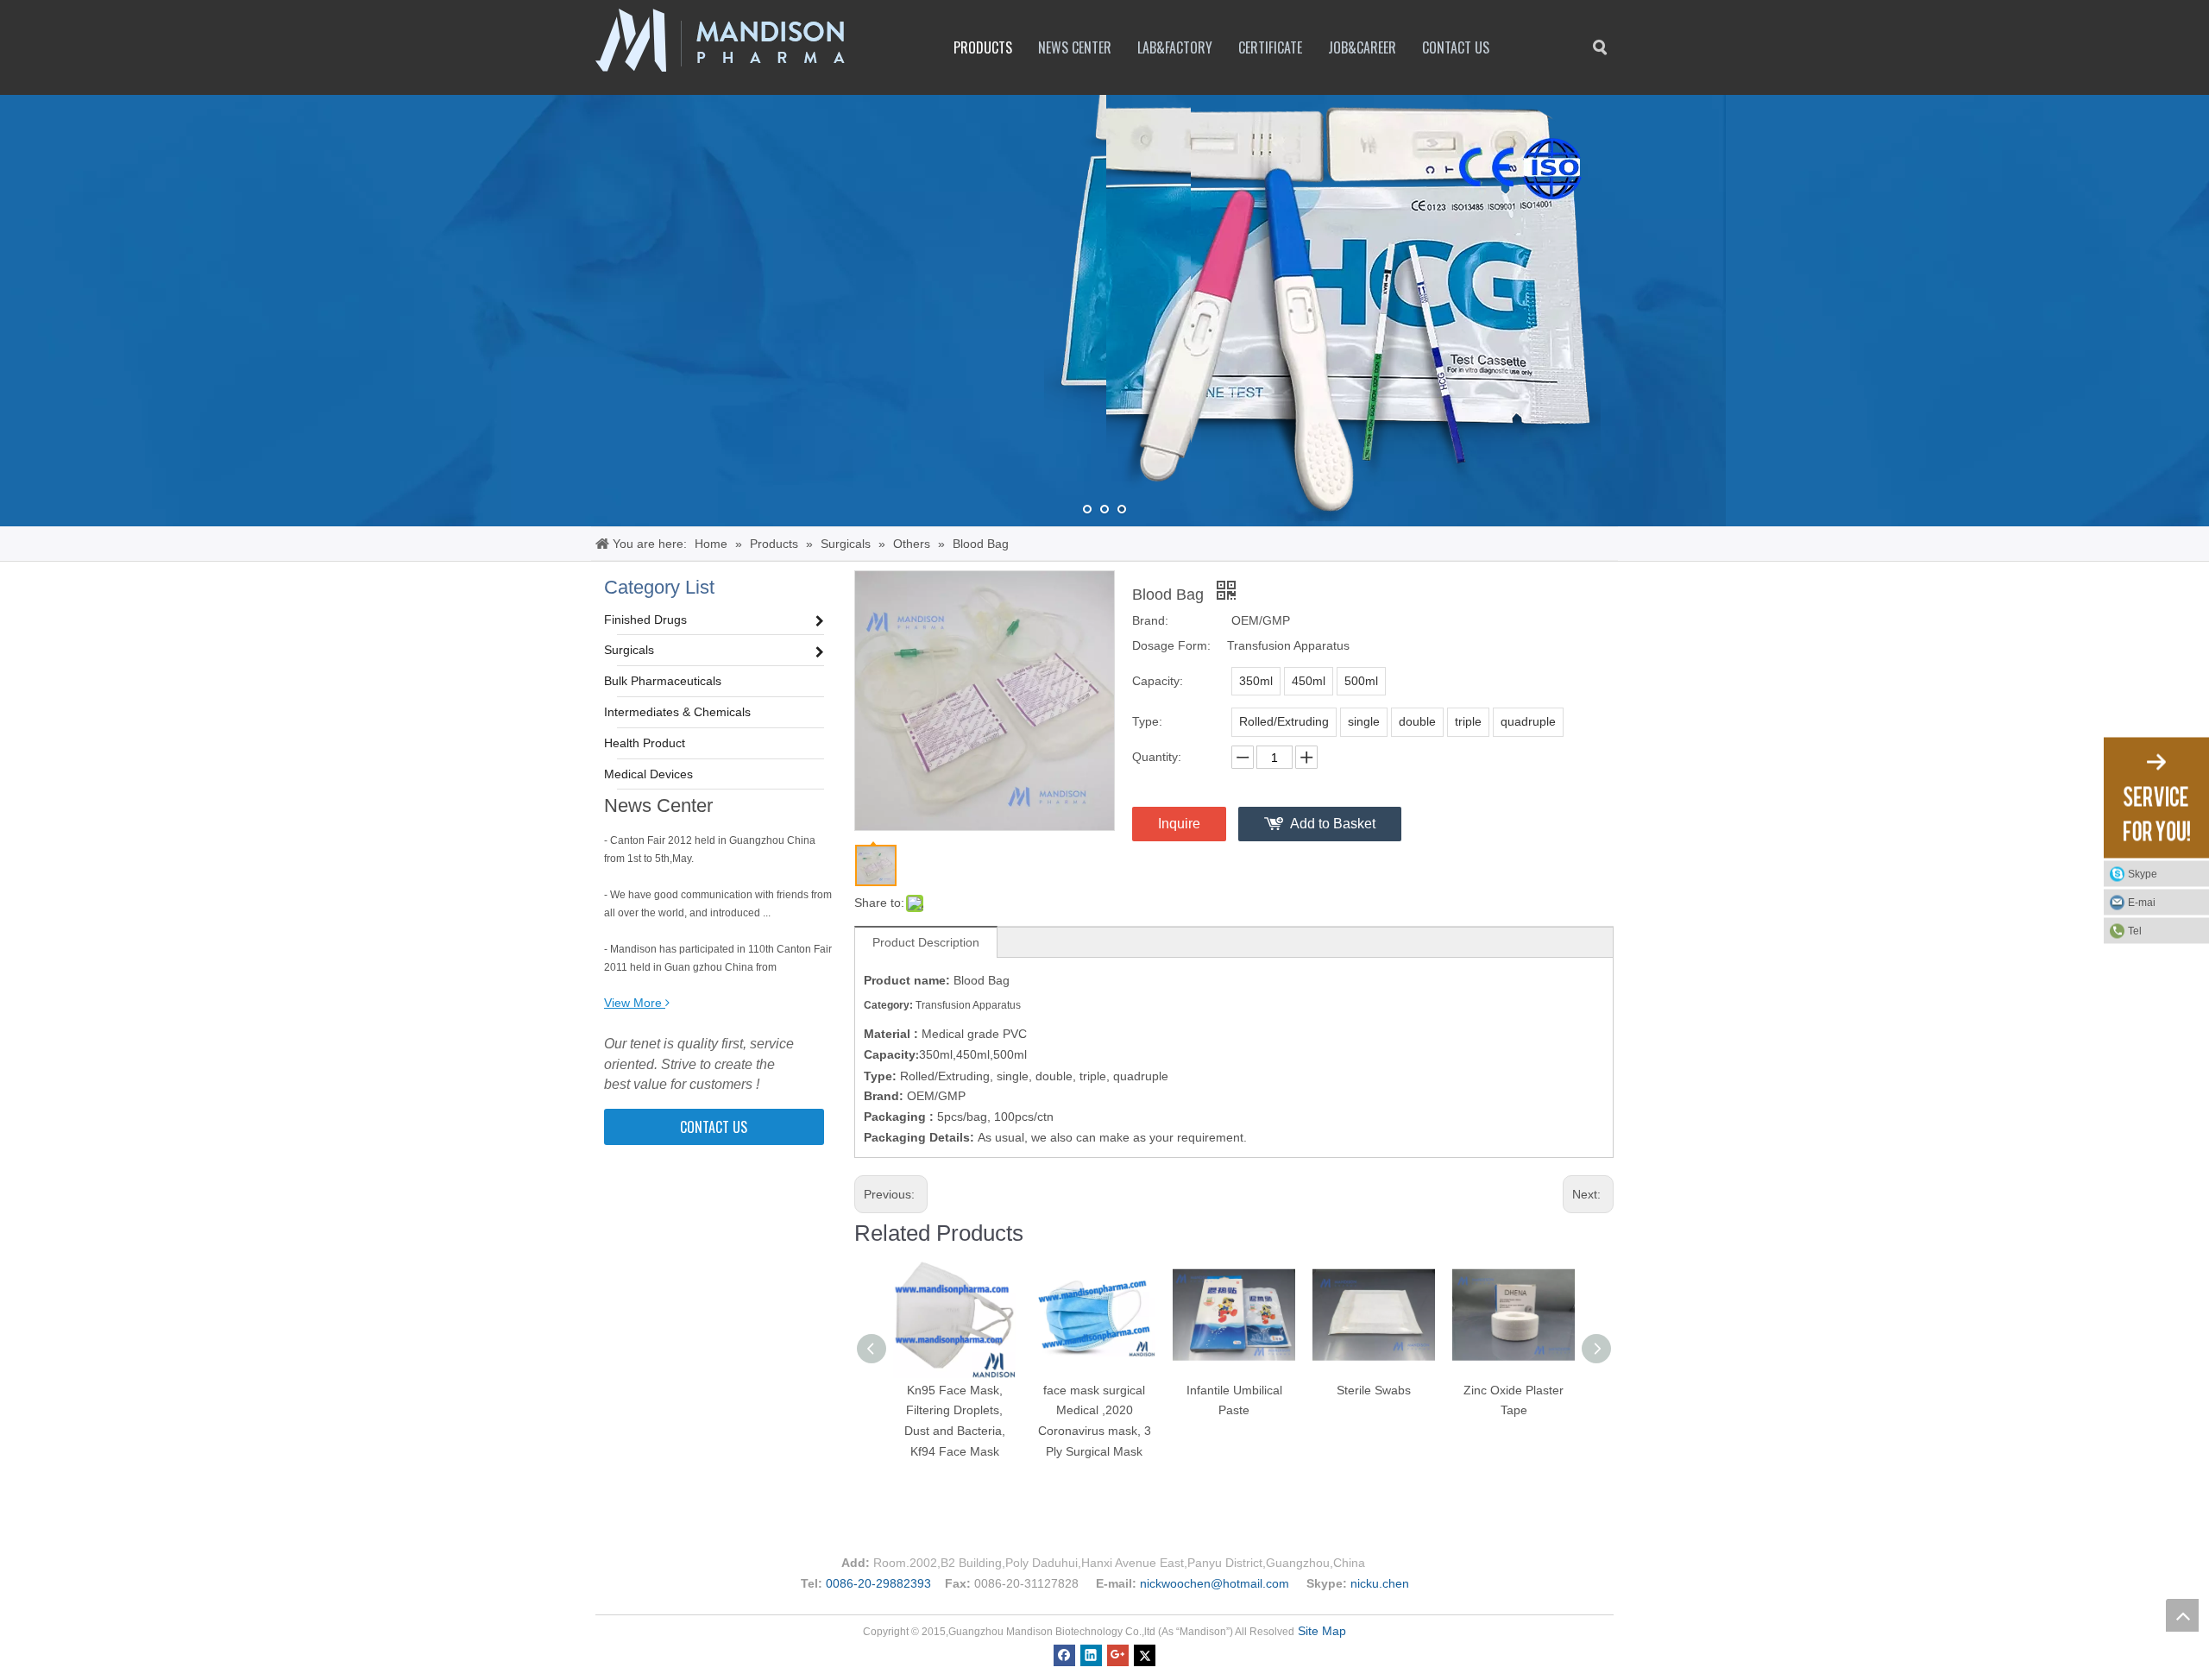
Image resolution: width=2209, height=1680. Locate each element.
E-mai (2142, 902)
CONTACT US (714, 1127)
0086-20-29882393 (878, 1583)
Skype (2143, 873)
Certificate (1270, 47)
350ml (1256, 681)
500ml (1361, 681)
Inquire (1179, 824)
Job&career (1362, 47)
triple (1468, 721)
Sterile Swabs (1374, 1390)
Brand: (1150, 620)
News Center (1075, 47)
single (1364, 721)
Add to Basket (1333, 824)
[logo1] (720, 40)
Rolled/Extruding (1284, 721)
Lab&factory (1175, 47)
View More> (697, 484)
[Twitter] (1145, 1654)
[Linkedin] (1091, 1654)
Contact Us (1456, 47)
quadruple (1528, 721)
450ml (1309, 681)
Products (983, 47)
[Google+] (1118, 1654)
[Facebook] (1064, 1654)
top (2182, 1615)
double (1417, 721)
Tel (2135, 930)
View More (633, 1003)
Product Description (926, 942)
